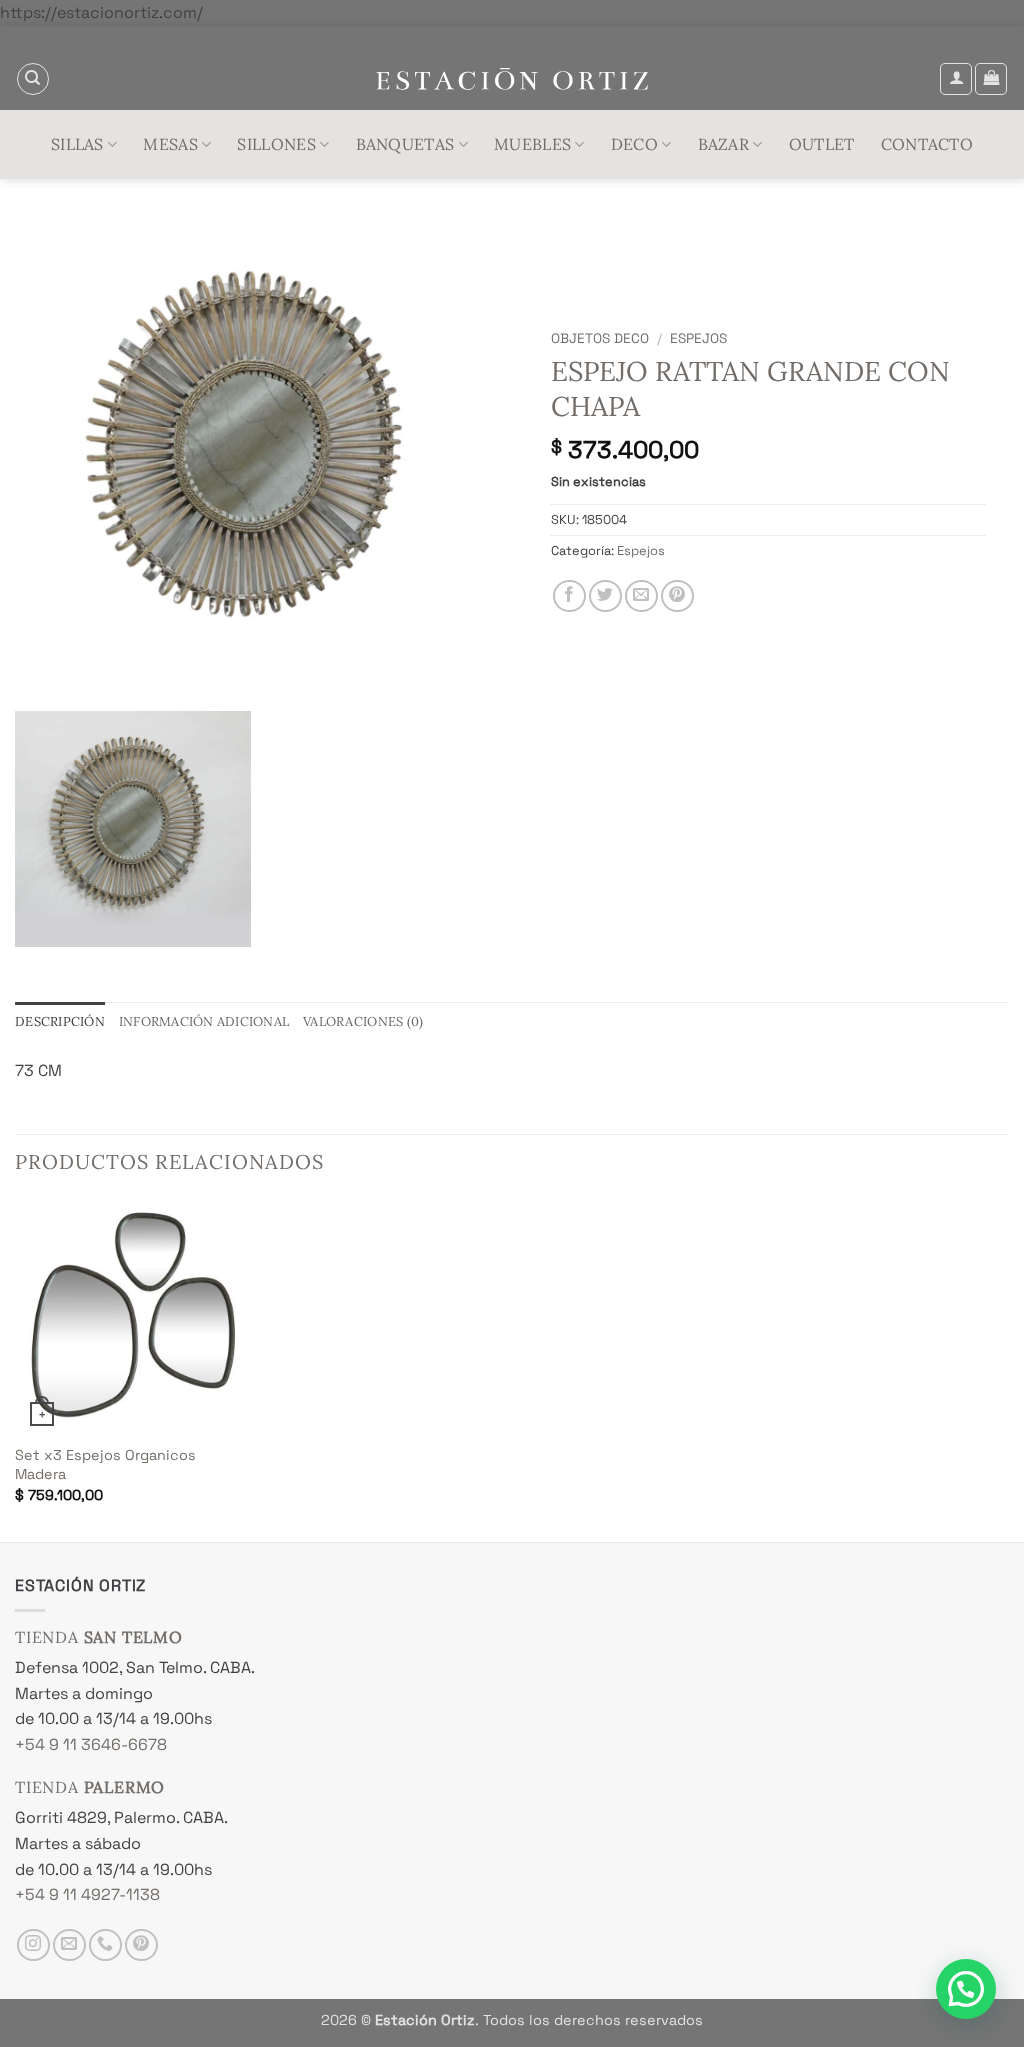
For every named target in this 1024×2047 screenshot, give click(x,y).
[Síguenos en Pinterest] (141, 1945)
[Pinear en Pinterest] (677, 596)
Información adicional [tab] (204, 1021)
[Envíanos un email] (69, 1945)
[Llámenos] (105, 1945)
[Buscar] (33, 79)
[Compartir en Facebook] (569, 596)
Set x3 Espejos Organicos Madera (105, 1464)
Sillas (77, 144)
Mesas (170, 144)
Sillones (276, 144)
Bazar (724, 144)
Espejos (698, 338)
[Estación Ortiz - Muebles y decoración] (512, 79)
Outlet (822, 144)
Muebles (532, 144)
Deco (634, 144)
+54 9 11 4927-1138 (87, 1894)
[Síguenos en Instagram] (33, 1945)
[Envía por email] (641, 596)
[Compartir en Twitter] (605, 596)
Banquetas (405, 144)
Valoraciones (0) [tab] (363, 1021)
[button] (956, 79)
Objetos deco (600, 338)
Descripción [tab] (60, 1021)
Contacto (927, 144)
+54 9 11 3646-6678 (91, 1744)
